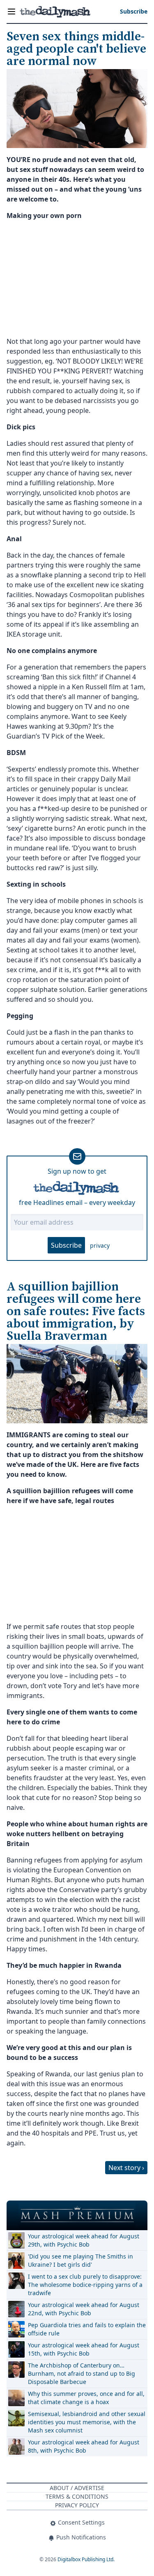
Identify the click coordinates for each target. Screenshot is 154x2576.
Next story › (126, 2168)
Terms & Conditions (77, 2496)
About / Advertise (77, 2488)
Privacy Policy (77, 2505)
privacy (100, 1245)
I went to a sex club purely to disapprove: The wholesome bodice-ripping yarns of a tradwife (85, 2285)
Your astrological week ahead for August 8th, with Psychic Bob (84, 2446)
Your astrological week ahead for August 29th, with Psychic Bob (84, 2240)
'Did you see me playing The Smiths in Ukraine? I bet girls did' (80, 2260)
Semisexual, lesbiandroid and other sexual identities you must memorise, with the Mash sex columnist (87, 2422)
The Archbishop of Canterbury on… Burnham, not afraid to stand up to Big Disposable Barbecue (82, 2373)
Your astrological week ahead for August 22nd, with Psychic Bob (84, 2309)
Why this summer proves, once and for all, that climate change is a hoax (86, 2398)
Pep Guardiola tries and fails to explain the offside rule (87, 2329)
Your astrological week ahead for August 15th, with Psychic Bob (84, 2349)
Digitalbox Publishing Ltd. (86, 2559)
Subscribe (66, 1245)
